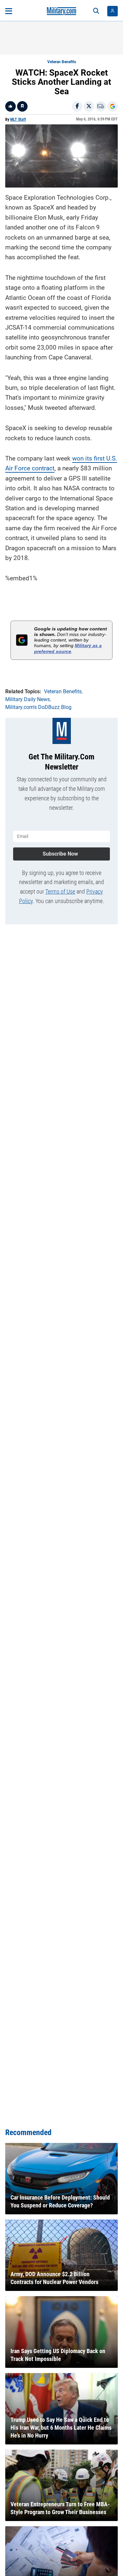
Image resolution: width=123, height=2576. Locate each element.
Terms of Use (60, 891)
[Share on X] (89, 106)
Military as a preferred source (68, 648)
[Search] (96, 11)
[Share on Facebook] (77, 106)
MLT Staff (18, 119)
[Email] (101, 106)
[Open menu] (9, 11)
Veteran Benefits (62, 62)
